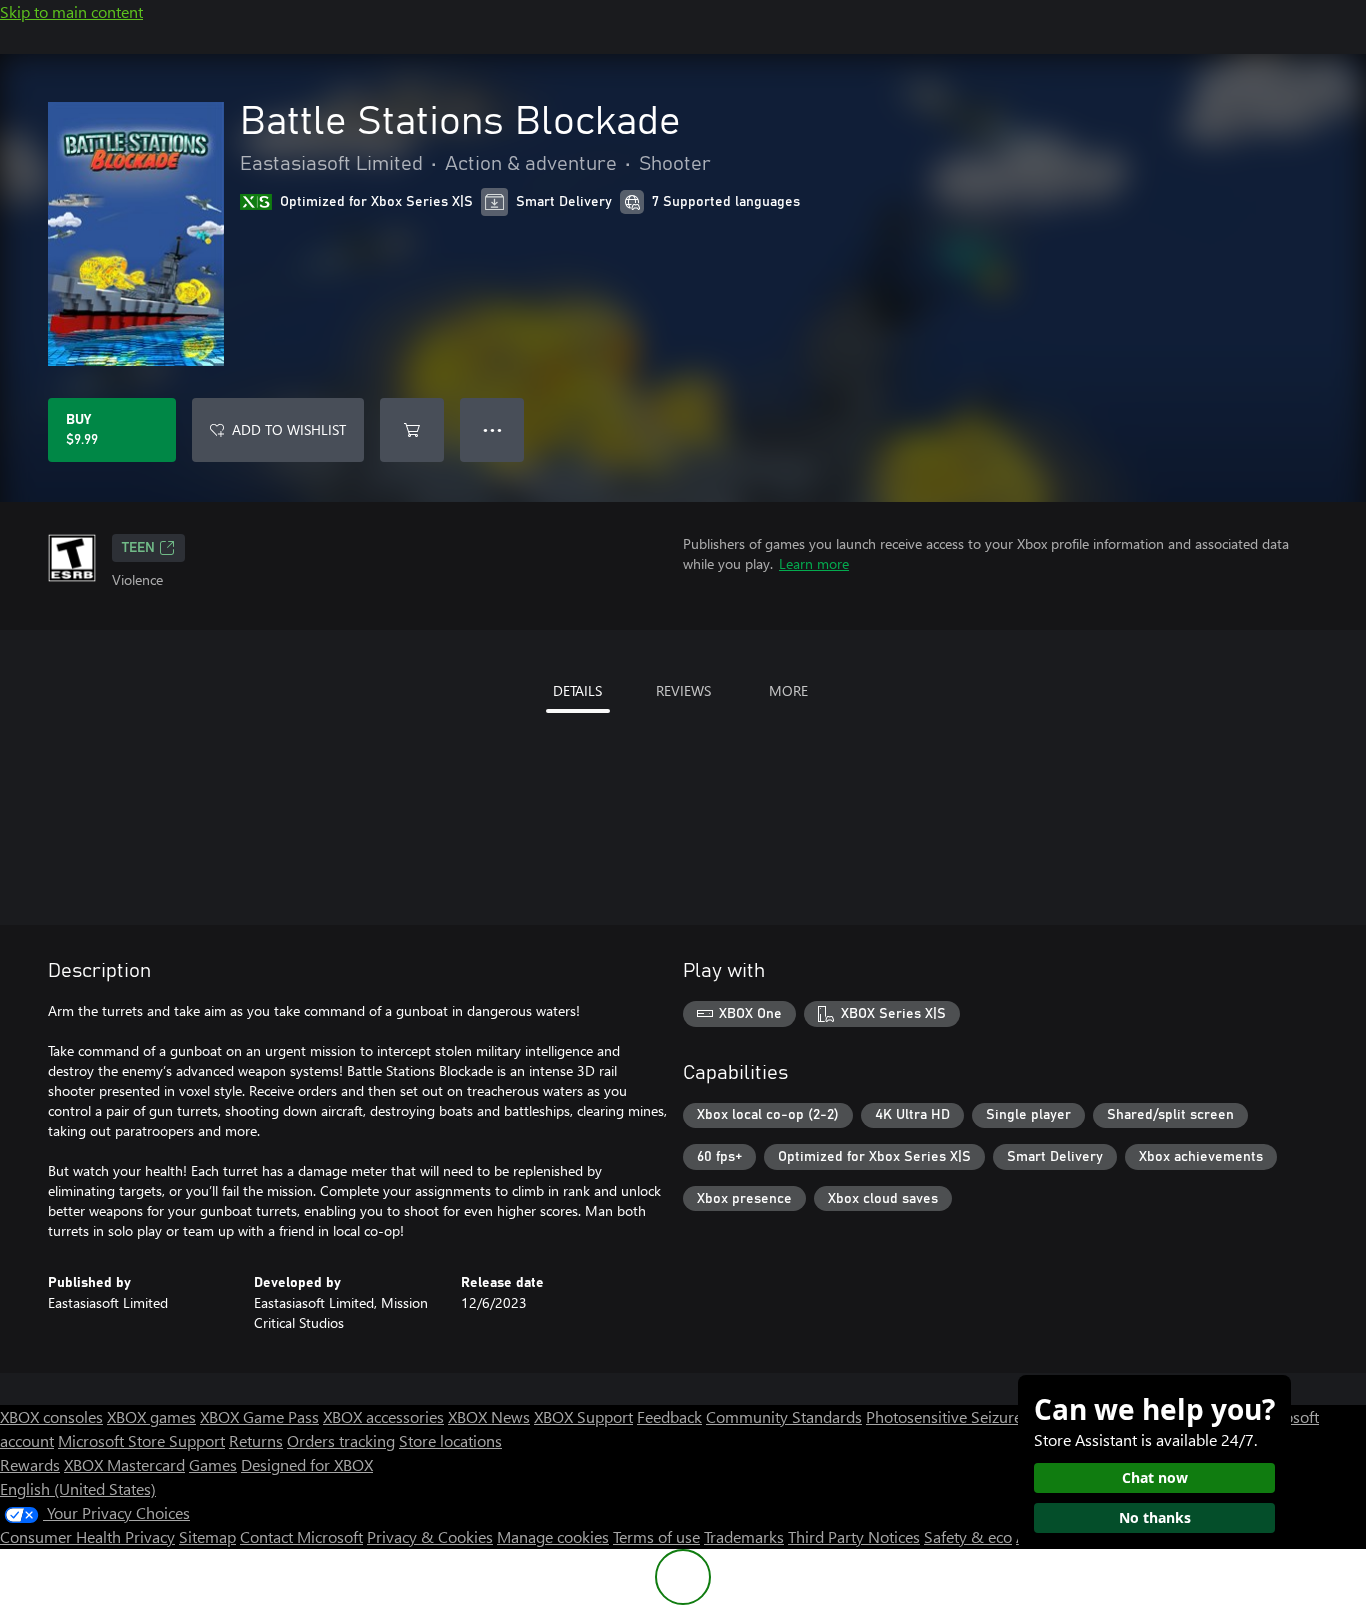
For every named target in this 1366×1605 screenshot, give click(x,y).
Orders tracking (341, 1440)
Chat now (1155, 1477)
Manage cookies (553, 1536)
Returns (256, 1440)
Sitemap (207, 1536)
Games (213, 1464)
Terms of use (656, 1536)
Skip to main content (71, 11)
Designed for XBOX (307, 1464)
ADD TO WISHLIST (289, 429)
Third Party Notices (854, 1536)
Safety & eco (968, 1536)
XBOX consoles (51, 1416)
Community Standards (784, 1416)
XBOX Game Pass (259, 1416)
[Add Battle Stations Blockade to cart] (412, 430)
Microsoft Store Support (141, 1440)
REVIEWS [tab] (683, 690)
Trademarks (744, 1536)
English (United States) (78, 1488)
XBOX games (151, 1416)
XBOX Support (583, 1416)
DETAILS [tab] (577, 690)
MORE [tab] (788, 690)
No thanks (1155, 1517)
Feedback (669, 1416)
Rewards (30, 1464)
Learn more (814, 563)
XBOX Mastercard (124, 1464)
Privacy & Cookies (430, 1536)
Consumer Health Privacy (87, 1536)
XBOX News (489, 1416)
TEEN (138, 548)
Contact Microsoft (301, 1536)
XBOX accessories (383, 1416)
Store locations (450, 1440)
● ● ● (492, 429)
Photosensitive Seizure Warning (976, 1416)
